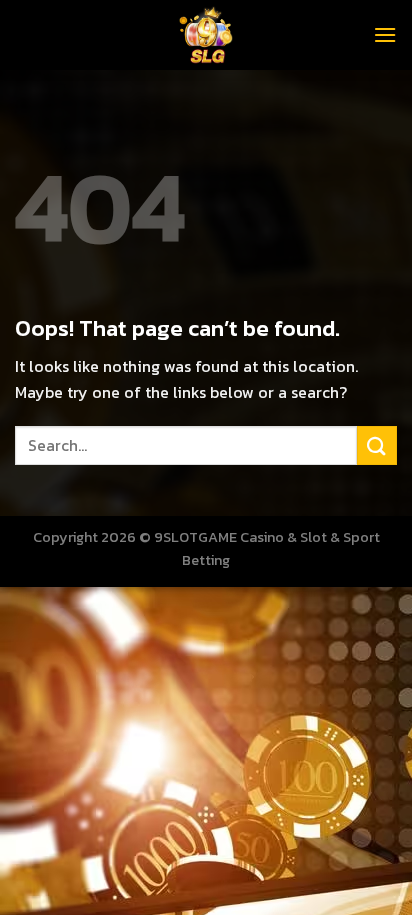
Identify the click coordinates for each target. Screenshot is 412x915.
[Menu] (385, 34)
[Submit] (377, 445)
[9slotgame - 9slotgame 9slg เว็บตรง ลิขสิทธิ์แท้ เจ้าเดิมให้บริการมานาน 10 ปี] (206, 35)
